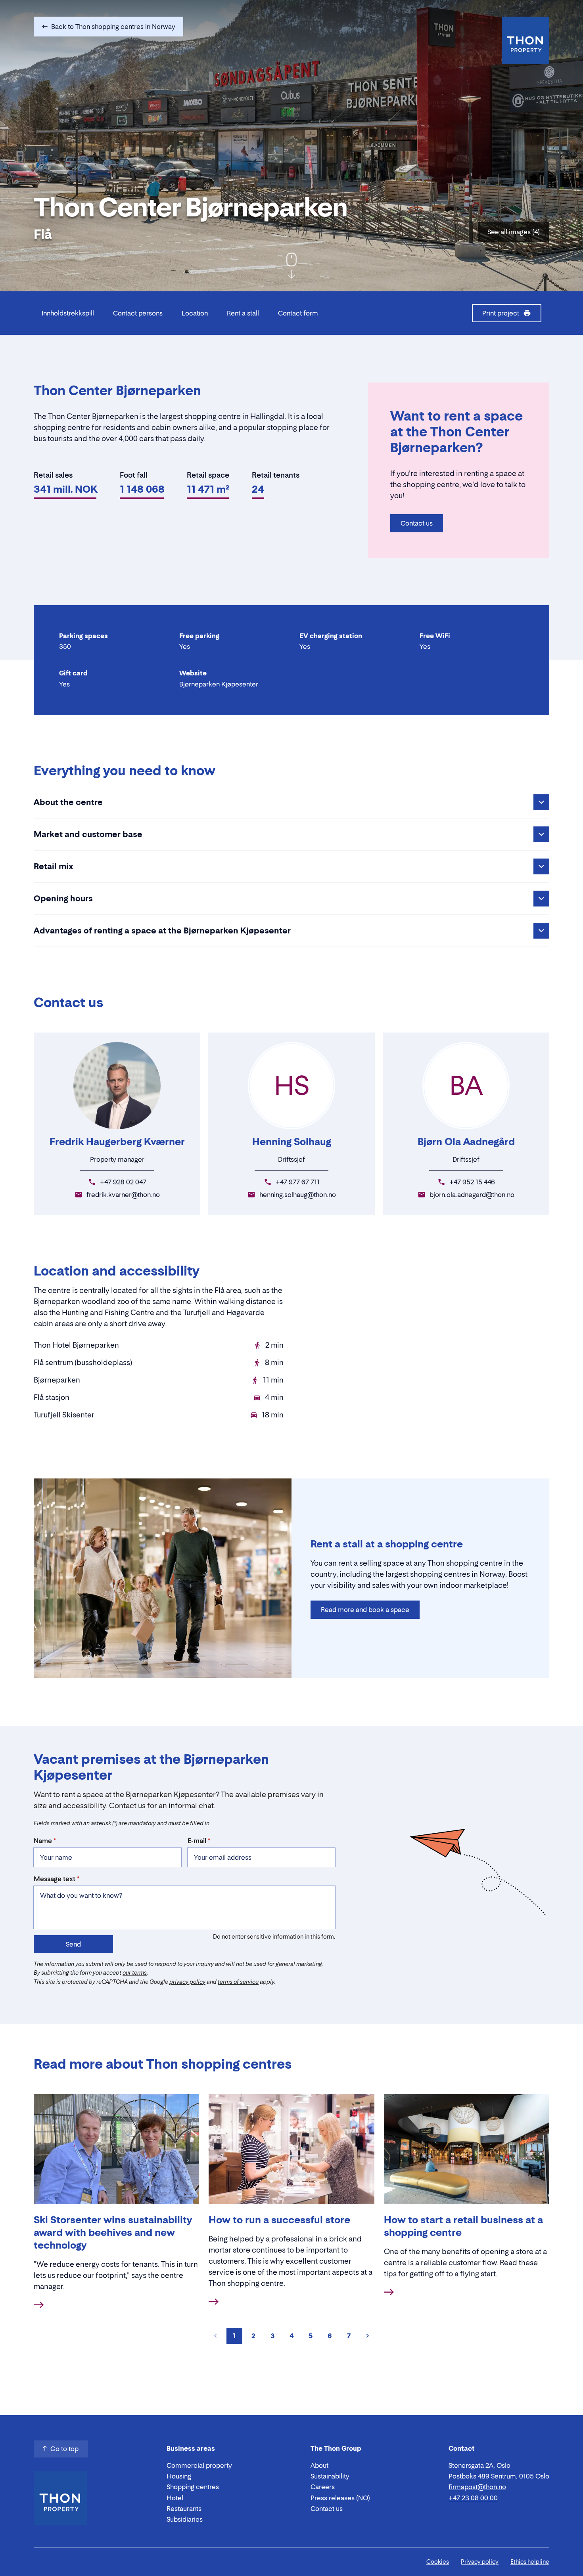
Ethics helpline (530, 2562)
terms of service (238, 1982)
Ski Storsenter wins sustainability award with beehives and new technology (113, 2233)
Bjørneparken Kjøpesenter (219, 684)
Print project (501, 313)
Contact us (417, 523)
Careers (323, 2487)
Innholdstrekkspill (68, 313)
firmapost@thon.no (477, 2487)
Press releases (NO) (340, 2498)
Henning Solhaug (292, 1142)
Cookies (438, 2562)
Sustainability (330, 2476)
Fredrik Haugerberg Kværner (117, 1142)
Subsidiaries (185, 2519)
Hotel (175, 2498)
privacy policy (187, 1982)
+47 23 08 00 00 (473, 2498)
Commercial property (199, 2465)
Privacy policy (480, 2562)
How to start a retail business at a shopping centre (463, 2226)
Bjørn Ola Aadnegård (466, 1142)
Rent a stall (243, 313)
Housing (179, 2476)
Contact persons (138, 313)
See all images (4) (514, 232)
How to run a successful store (279, 2220)
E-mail (197, 1841)
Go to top (64, 2449)
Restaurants (184, 2509)
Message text (55, 1879)
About (319, 2465)
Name (43, 1841)
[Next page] (368, 2336)
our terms (135, 1973)
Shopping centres (193, 2487)
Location (195, 313)
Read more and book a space (365, 1610)
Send (73, 1944)
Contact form (298, 313)
